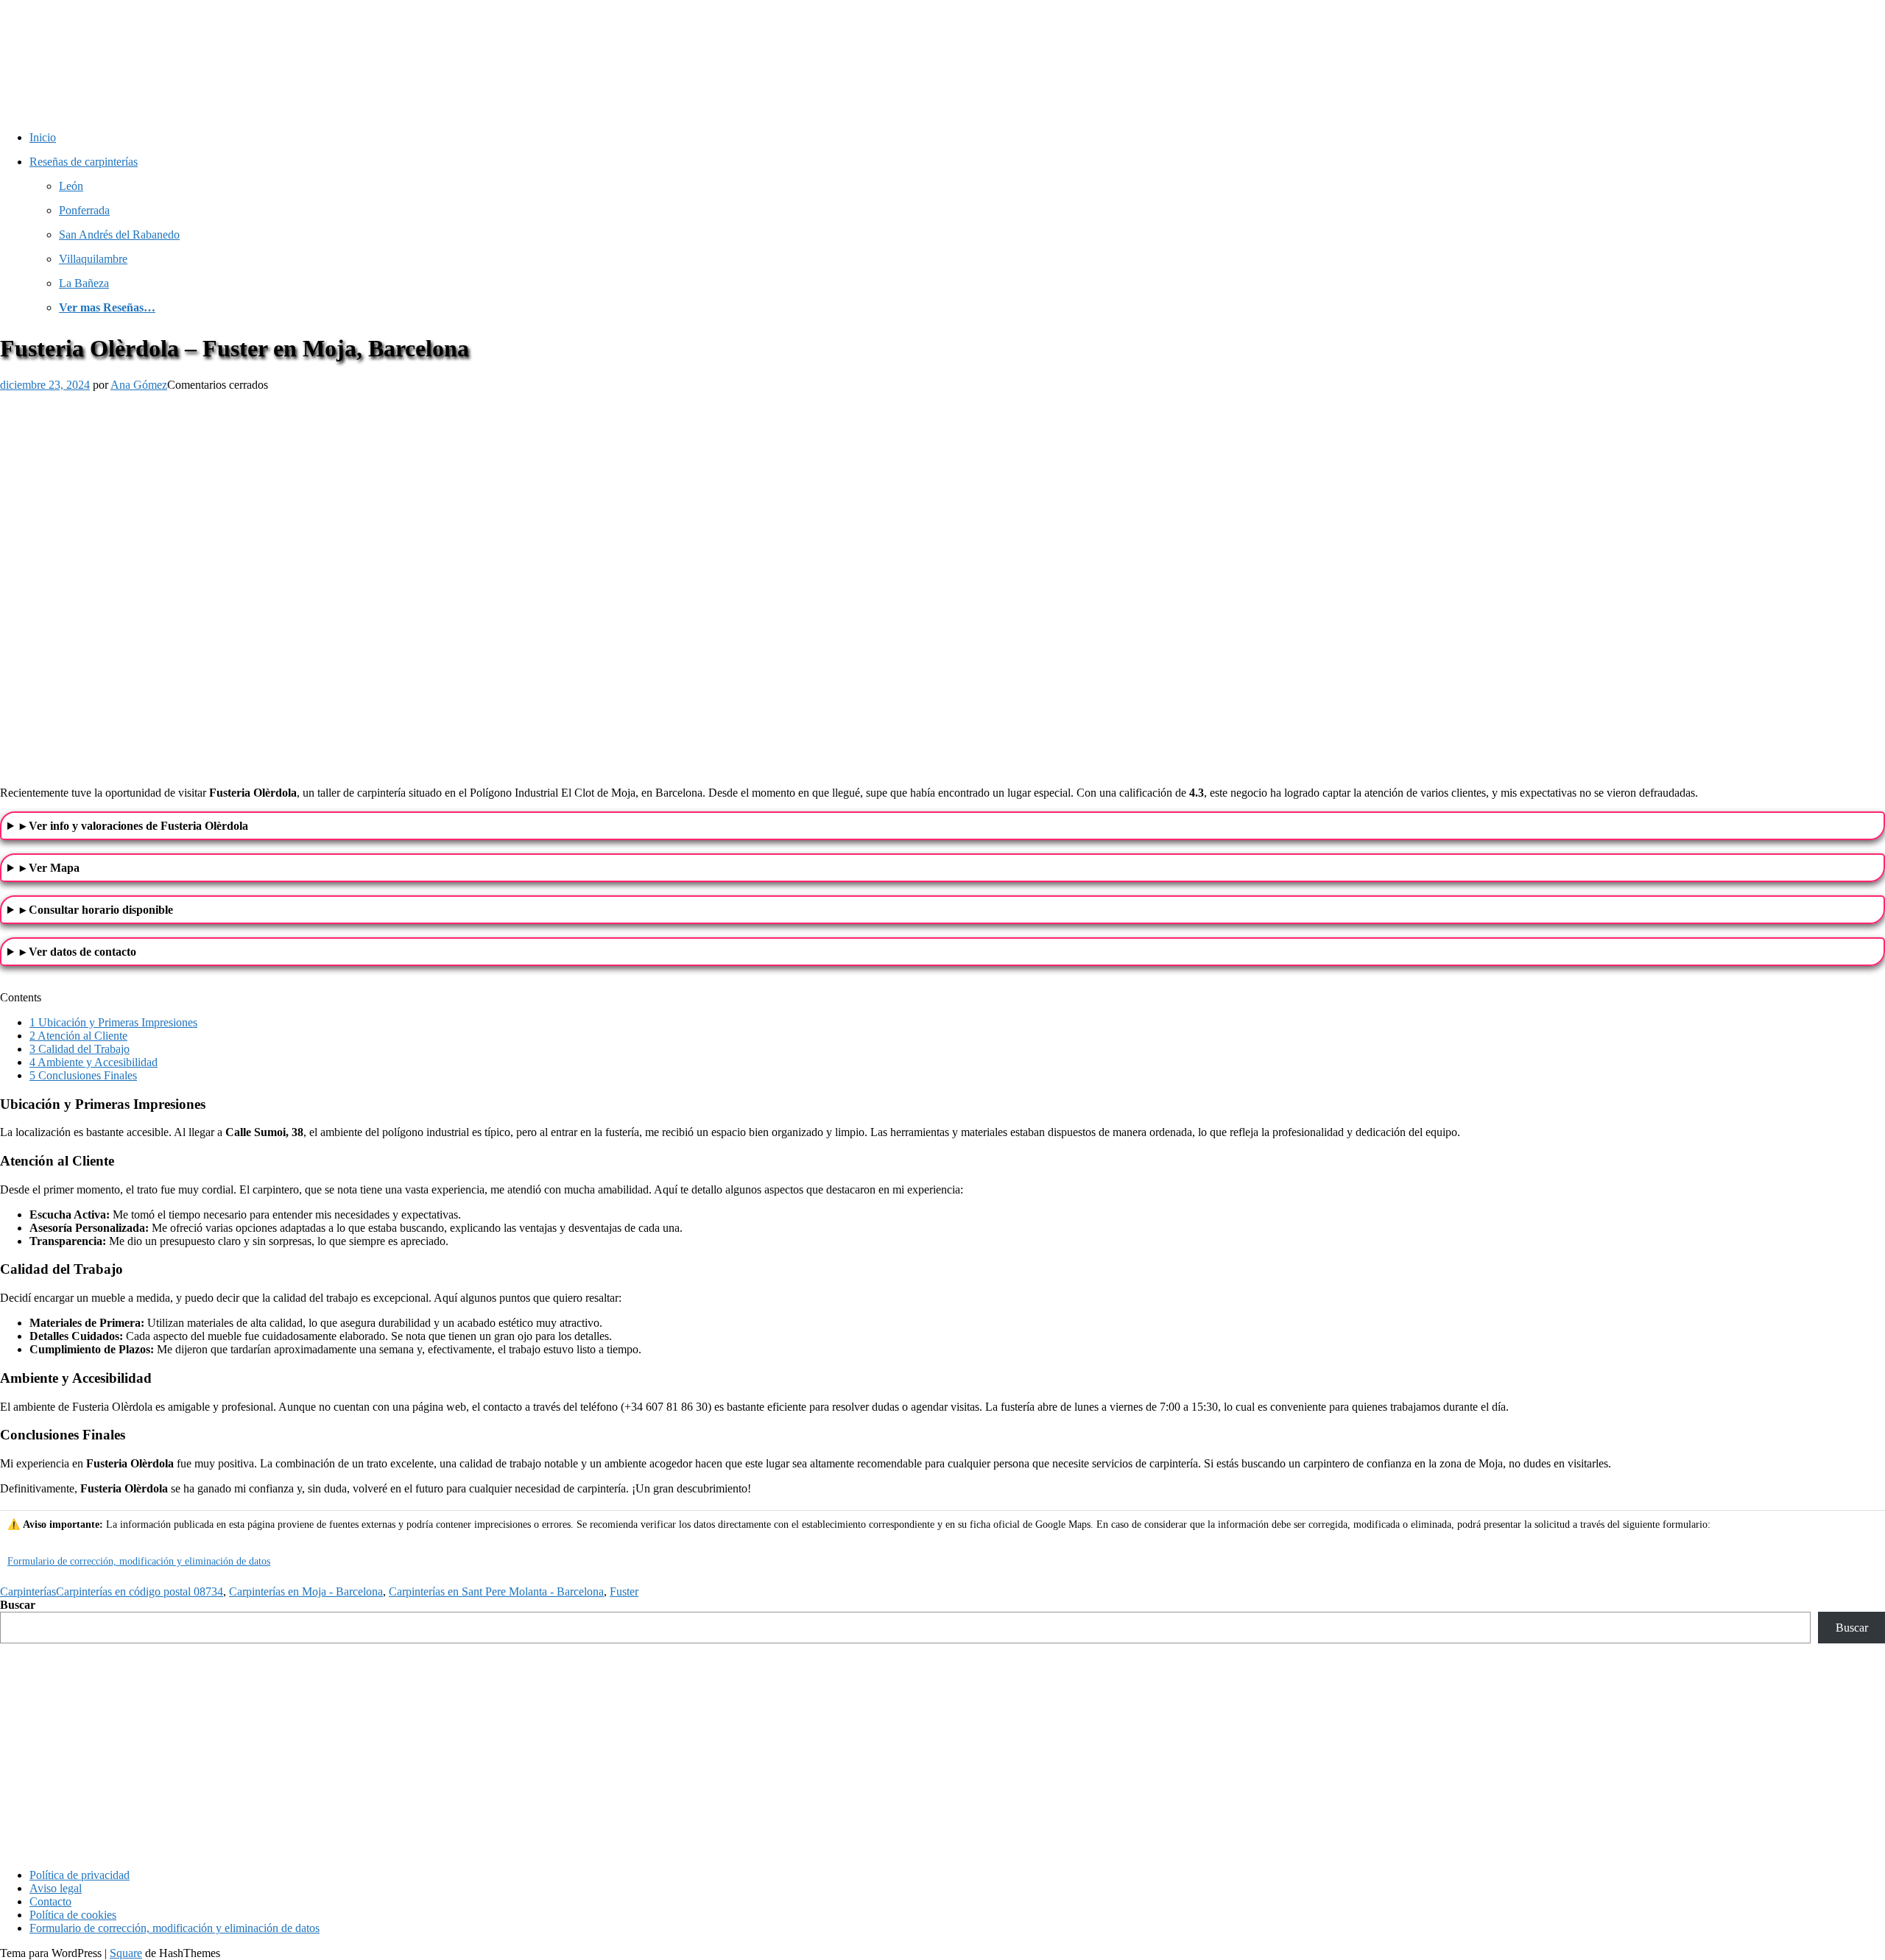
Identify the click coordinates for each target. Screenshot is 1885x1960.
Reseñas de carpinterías (84, 162)
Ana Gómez (139, 385)
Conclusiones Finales (83, 1075)
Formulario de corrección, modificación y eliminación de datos (139, 1561)
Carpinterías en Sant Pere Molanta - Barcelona (496, 1591)
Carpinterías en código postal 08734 (140, 1591)
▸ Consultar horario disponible (96, 910)
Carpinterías (28, 1591)
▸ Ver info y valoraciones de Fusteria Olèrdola (134, 826)
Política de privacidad (80, 1875)
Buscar (18, 1605)
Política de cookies (73, 1915)
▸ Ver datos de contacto (78, 952)
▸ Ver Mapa (50, 868)
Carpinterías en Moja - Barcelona (306, 1591)
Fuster (624, 1591)
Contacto (50, 1901)
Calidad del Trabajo (80, 1049)
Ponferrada (84, 210)
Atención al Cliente (78, 1036)
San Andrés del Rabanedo (119, 235)
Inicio (43, 137)
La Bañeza (84, 283)
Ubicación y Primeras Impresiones (113, 1022)
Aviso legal (56, 1888)
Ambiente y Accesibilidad (94, 1062)
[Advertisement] (942, 1754)
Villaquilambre (93, 259)
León (71, 186)
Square (126, 1953)
